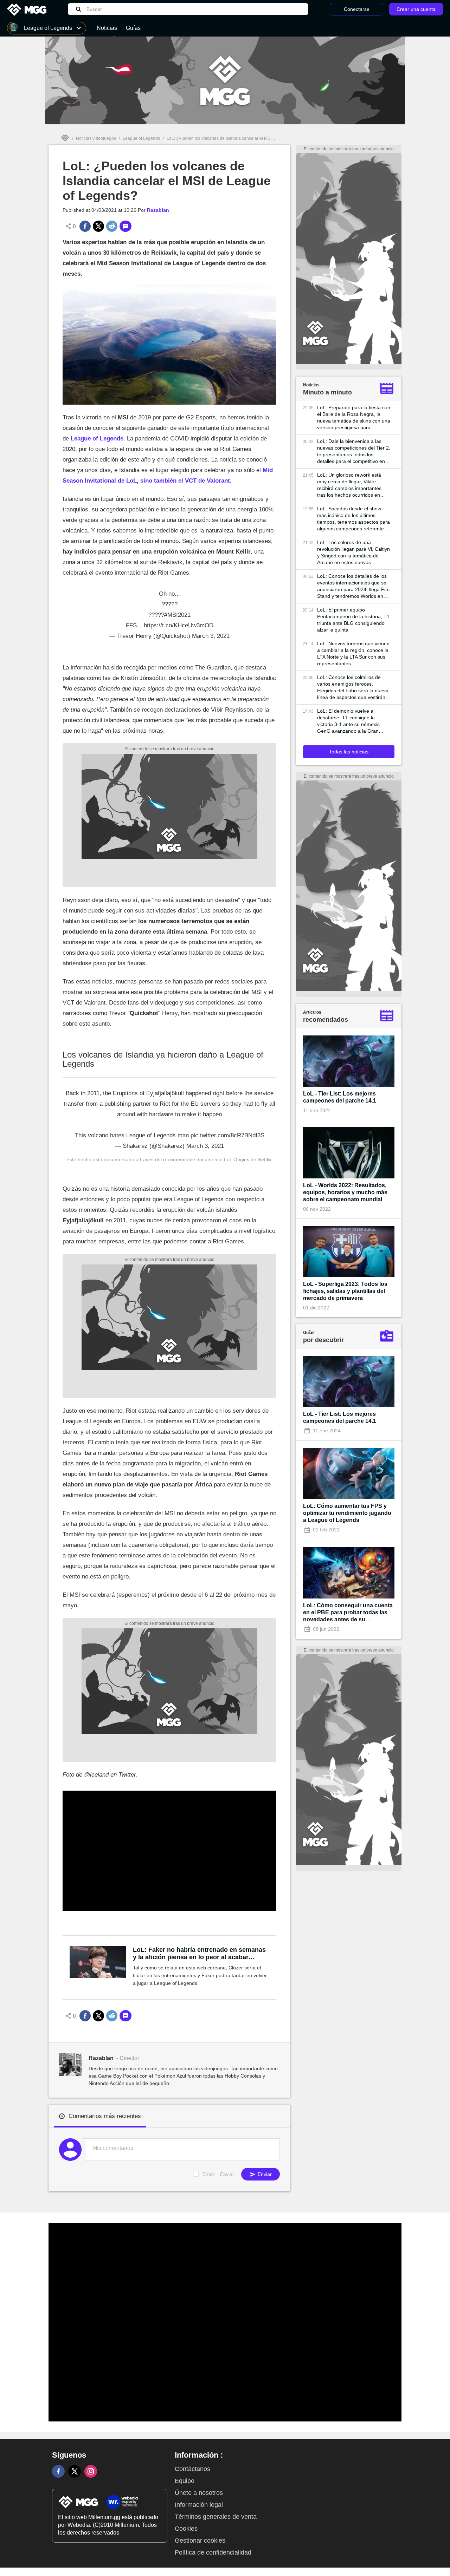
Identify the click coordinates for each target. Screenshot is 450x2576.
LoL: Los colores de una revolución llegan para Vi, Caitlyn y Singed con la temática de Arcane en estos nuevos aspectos (353, 553)
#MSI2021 (177, 615)
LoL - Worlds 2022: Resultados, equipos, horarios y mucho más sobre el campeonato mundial (345, 1192)
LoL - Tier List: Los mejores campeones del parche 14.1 (340, 1097)
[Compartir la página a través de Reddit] (112, 226)
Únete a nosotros (199, 2493)
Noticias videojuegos (96, 138)
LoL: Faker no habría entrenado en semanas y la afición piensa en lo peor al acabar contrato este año (199, 1954)
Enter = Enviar (218, 2174)
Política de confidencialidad (213, 2552)
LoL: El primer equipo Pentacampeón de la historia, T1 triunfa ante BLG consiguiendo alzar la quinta (353, 620)
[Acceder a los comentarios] (126, 226)
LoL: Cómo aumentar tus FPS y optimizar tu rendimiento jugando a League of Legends (347, 1513)
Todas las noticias (349, 752)
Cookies (186, 2529)
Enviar (264, 2174)
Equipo (185, 2481)
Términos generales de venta (216, 2517)
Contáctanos (192, 2469)
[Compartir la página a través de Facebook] (85, 226)
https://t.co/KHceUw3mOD (179, 625)
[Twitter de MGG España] (75, 2471)
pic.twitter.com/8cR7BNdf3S (227, 1135)
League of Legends (141, 138)
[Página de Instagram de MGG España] (91, 2471)
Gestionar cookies (200, 2541)
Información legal (199, 2505)
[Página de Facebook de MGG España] (58, 2471)
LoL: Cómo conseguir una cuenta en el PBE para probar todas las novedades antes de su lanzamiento (348, 1613)
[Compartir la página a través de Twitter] (98, 226)
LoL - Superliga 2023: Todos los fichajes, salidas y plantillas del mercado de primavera (345, 1291)
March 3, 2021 (211, 636)
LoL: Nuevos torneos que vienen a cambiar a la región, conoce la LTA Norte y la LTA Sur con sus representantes (353, 653)
